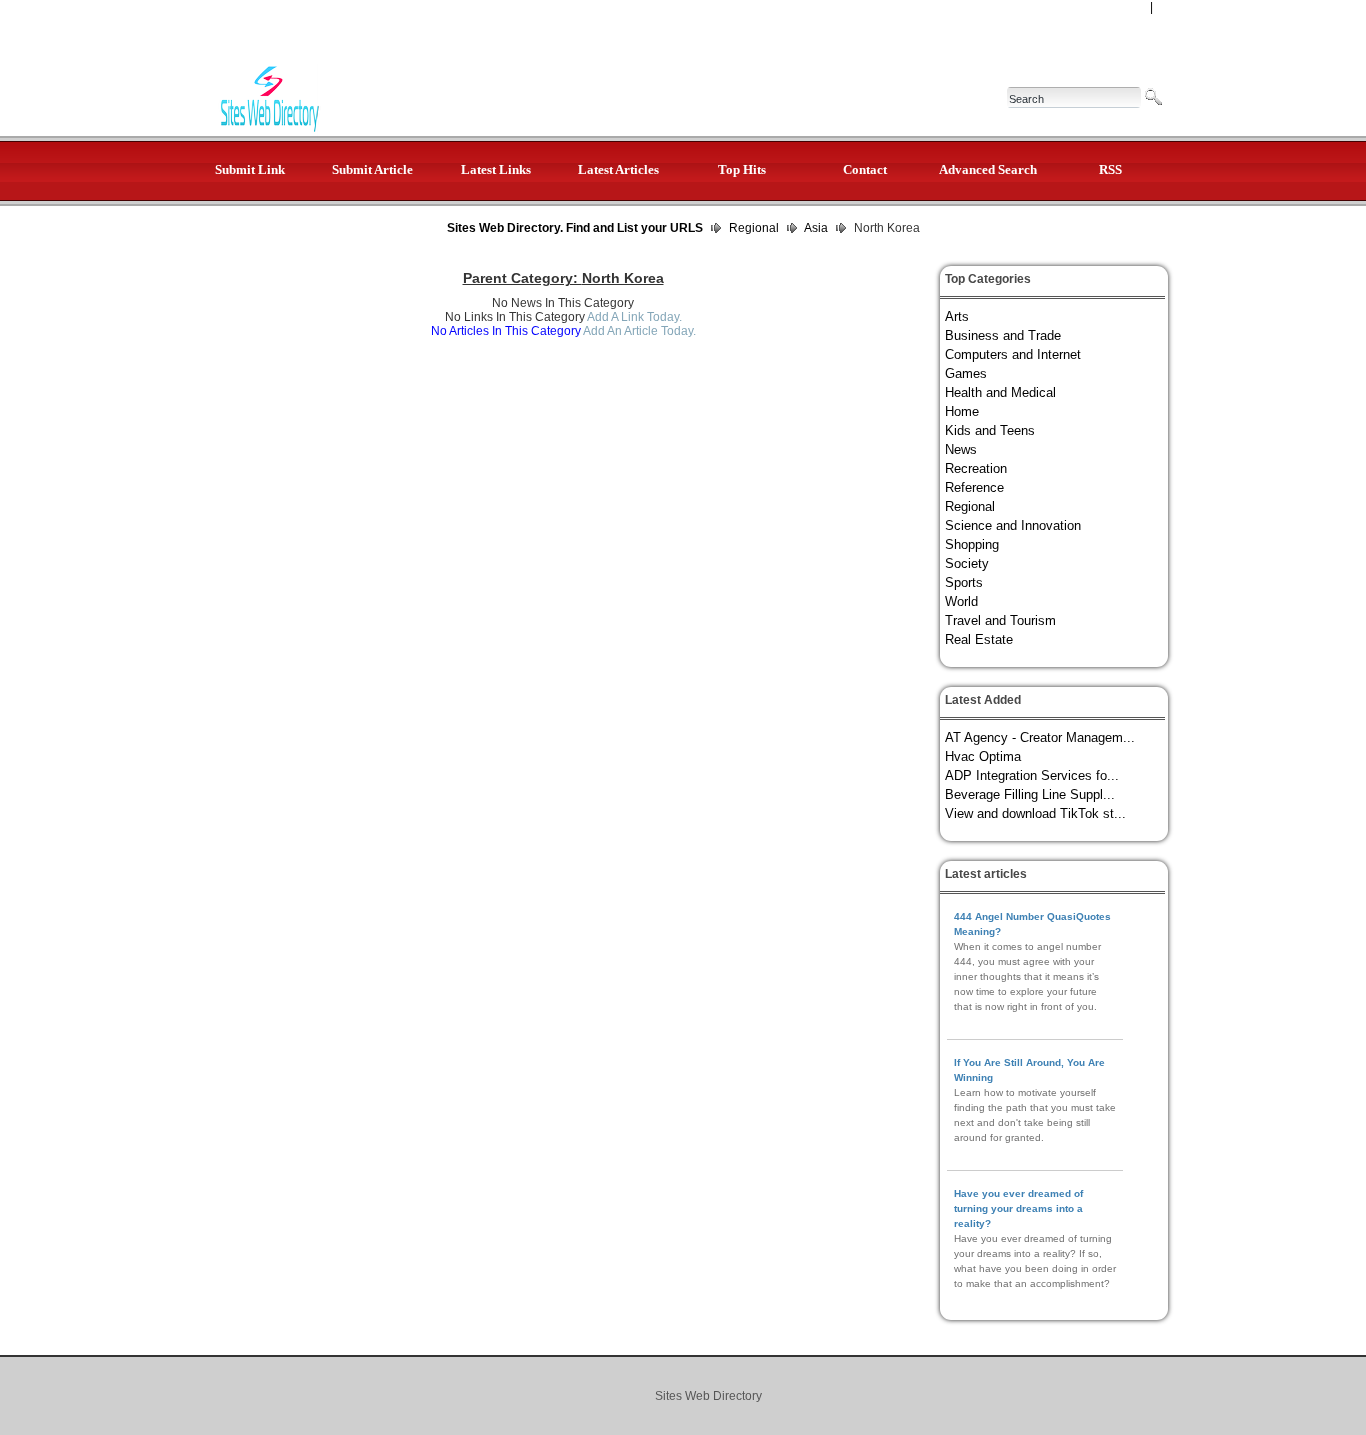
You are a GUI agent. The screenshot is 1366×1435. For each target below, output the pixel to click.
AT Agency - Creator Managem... (1040, 737)
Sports (964, 582)
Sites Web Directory (708, 1396)
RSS (1110, 169)
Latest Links (496, 169)
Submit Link (250, 169)
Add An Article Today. (639, 331)
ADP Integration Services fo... (1032, 775)
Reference (974, 487)
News (961, 449)
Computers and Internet (1013, 354)
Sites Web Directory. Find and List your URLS (575, 228)
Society (967, 563)
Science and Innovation (1013, 525)
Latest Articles (618, 169)
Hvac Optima (983, 756)
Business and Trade (1003, 335)
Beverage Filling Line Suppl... (1030, 794)
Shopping (972, 544)
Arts (957, 316)
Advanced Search (988, 169)
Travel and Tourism (1000, 620)
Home (962, 411)
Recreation (976, 468)
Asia (816, 228)
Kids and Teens (990, 430)
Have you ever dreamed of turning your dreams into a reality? (1018, 1208)
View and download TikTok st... (1035, 813)
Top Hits (742, 169)
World (961, 601)
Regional (754, 228)
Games (966, 373)
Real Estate (979, 639)
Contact (865, 169)
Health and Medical (1000, 392)
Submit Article (372, 169)
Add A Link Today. (633, 317)
